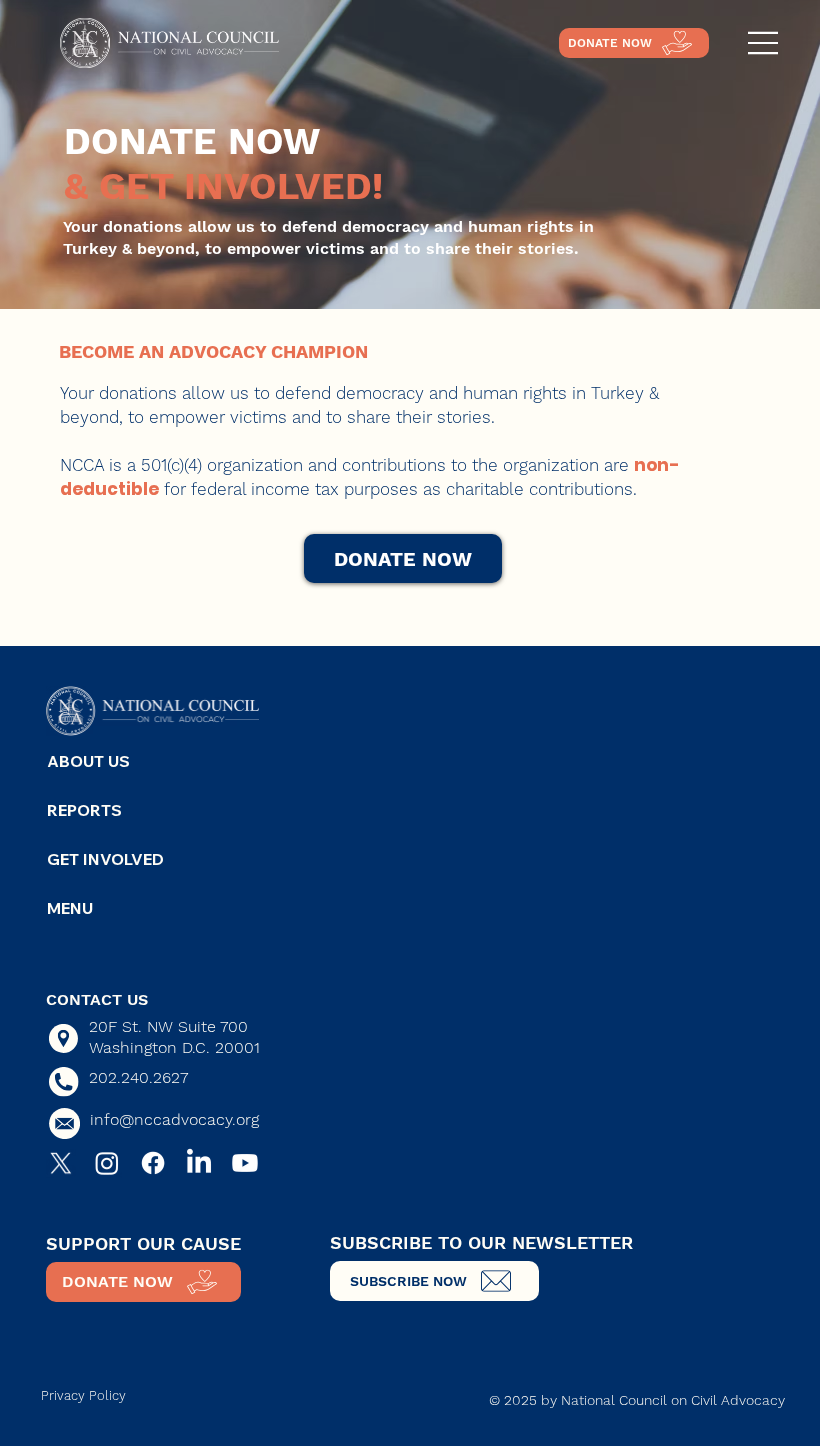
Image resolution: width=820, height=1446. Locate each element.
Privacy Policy (83, 1395)
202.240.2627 (138, 1077)
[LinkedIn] (199, 1163)
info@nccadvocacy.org (174, 1119)
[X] (61, 1163)
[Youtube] (245, 1163)
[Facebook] (153, 1163)
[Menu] (764, 43)
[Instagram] (107, 1163)
